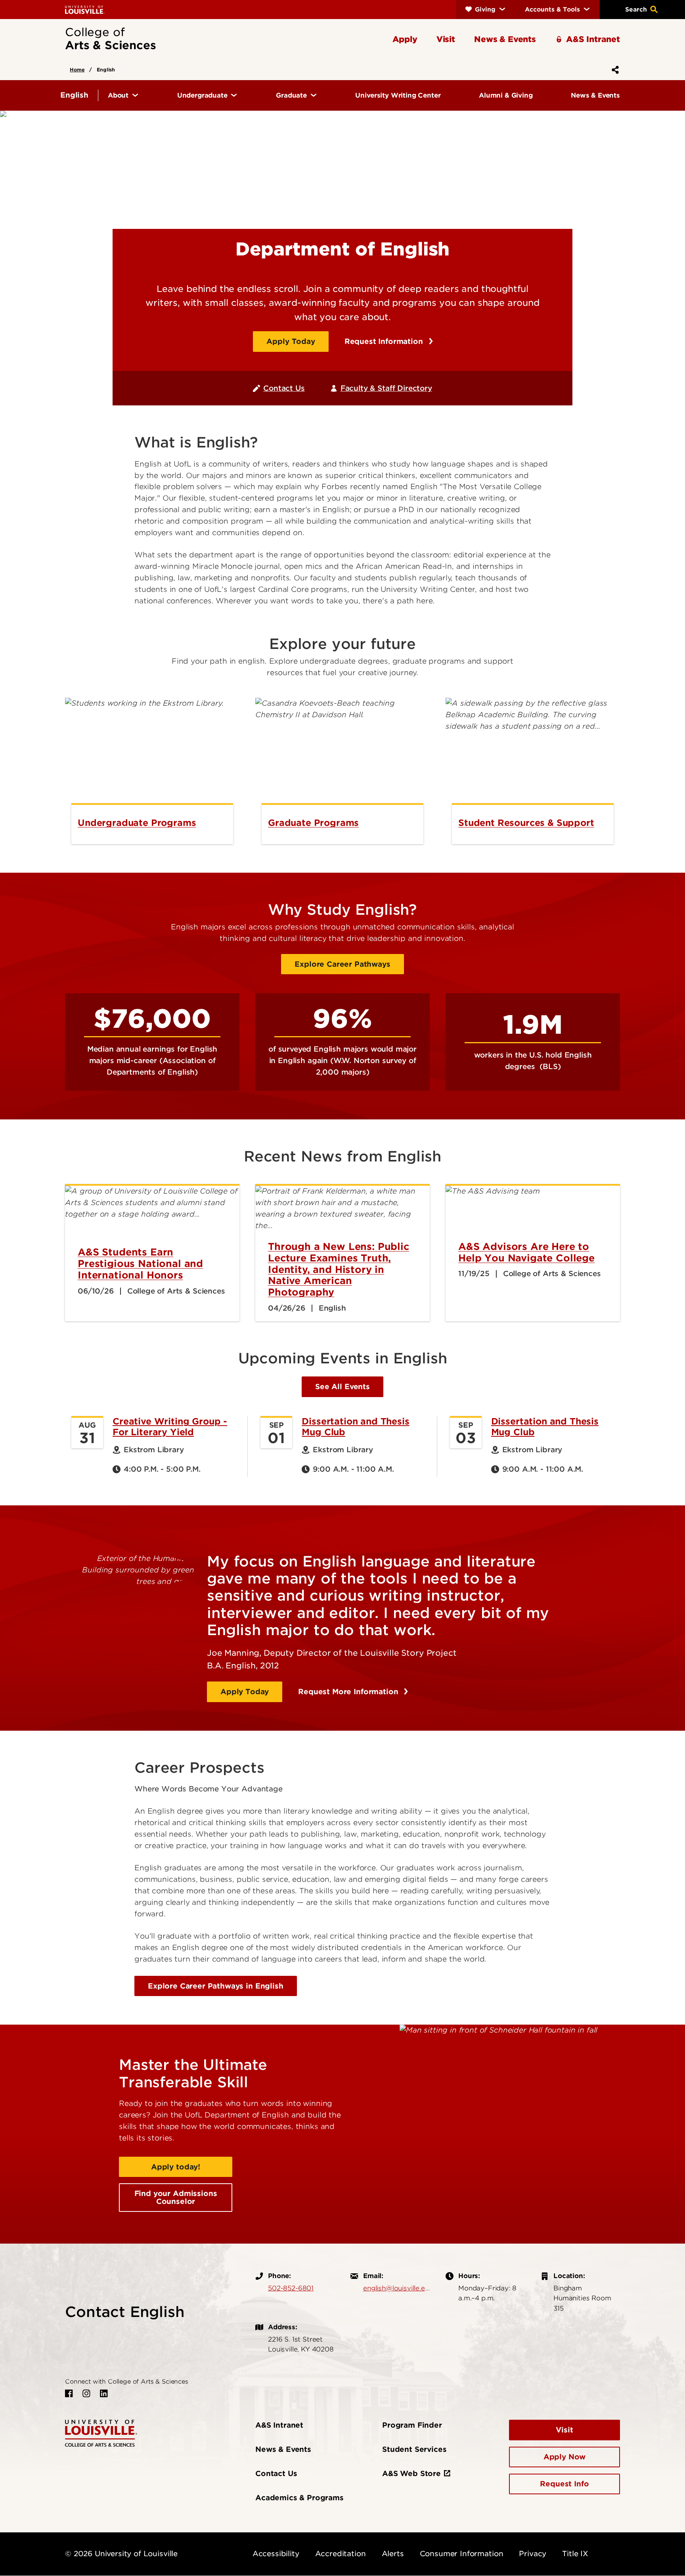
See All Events (342, 1387)
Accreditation (341, 2554)
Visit (564, 2430)
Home (77, 70)
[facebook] (69, 2394)
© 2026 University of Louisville (121, 2554)
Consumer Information (462, 2554)
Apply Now (565, 2457)
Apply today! (176, 2167)
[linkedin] (104, 2394)
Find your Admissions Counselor (176, 2197)
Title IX (575, 2554)
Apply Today (291, 341)
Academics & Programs (299, 2498)
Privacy (533, 2554)
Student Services (414, 2449)
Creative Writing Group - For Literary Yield (170, 1426)
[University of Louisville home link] (85, 9)
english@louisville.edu (396, 2288)
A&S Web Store (411, 2473)
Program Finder (412, 2425)
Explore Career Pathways (342, 964)
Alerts (393, 2554)
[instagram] (86, 2394)
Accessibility (276, 2554)
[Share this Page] (614, 70)
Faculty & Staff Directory (386, 388)
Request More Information (349, 1692)
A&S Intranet (279, 2425)
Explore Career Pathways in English (216, 1986)
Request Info (564, 2484)
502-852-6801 (291, 2288)
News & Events (283, 2449)
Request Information (385, 341)
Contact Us (284, 388)
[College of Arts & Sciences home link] (101, 2433)
